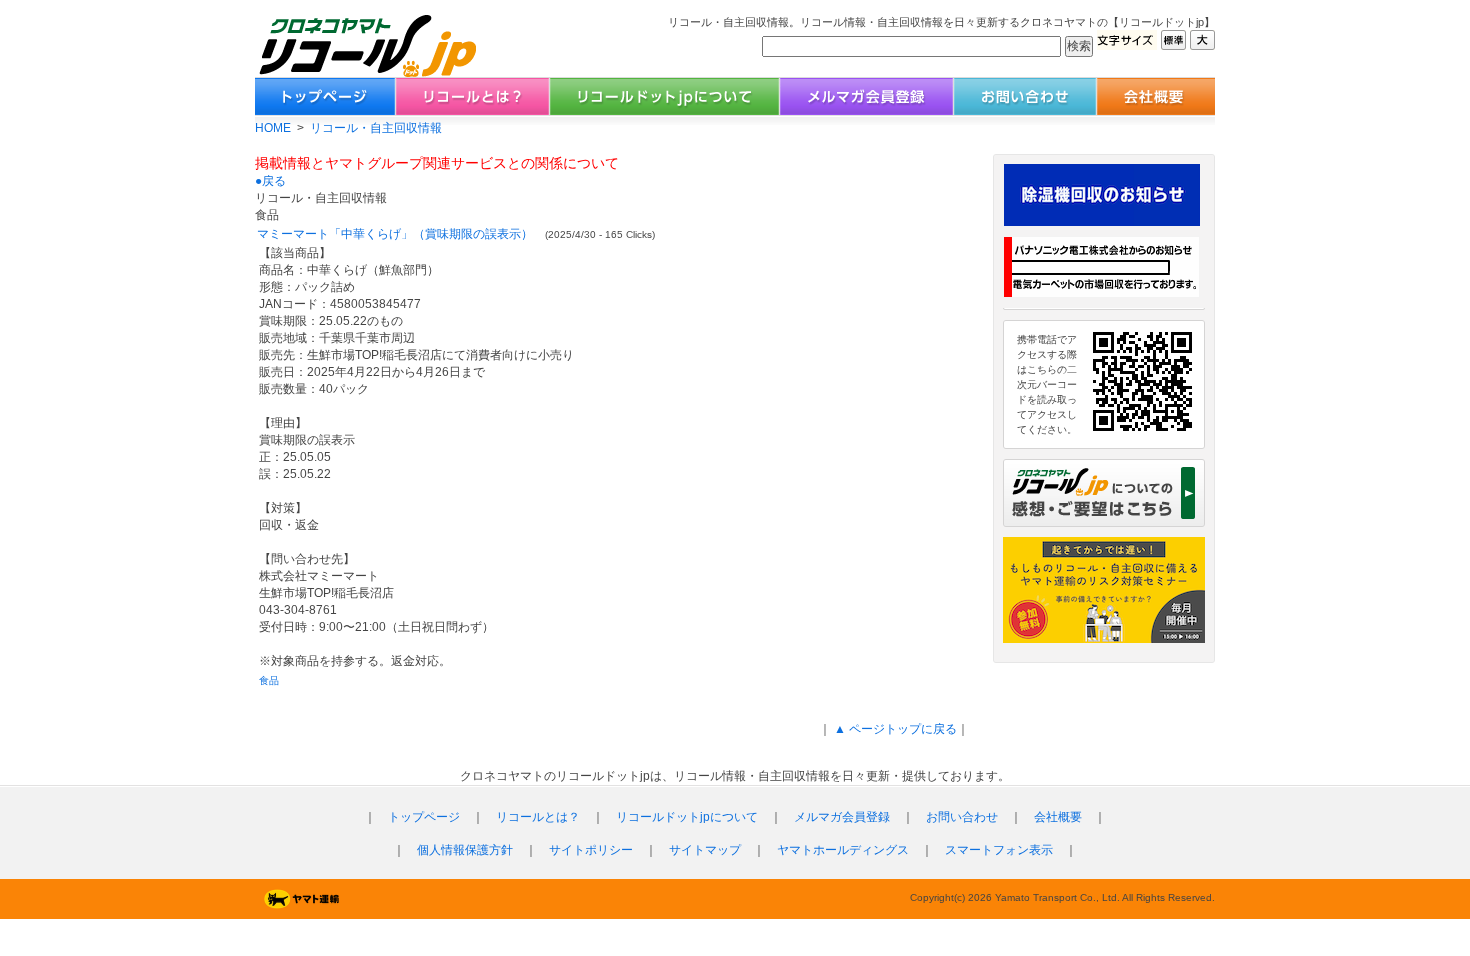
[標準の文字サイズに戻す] (1173, 44)
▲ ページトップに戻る (894, 729)
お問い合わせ (962, 817)
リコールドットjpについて (687, 817)
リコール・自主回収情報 (376, 128)
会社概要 (1058, 817)
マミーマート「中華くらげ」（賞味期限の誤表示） (395, 234)
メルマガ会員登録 (842, 817)
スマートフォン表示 (999, 850)
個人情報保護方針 (465, 850)
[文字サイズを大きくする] (1202, 44)
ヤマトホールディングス (843, 850)
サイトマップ (705, 850)
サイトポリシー (591, 850)
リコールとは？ (538, 817)
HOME (273, 128)
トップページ (424, 817)
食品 (269, 680)
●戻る (270, 181)
